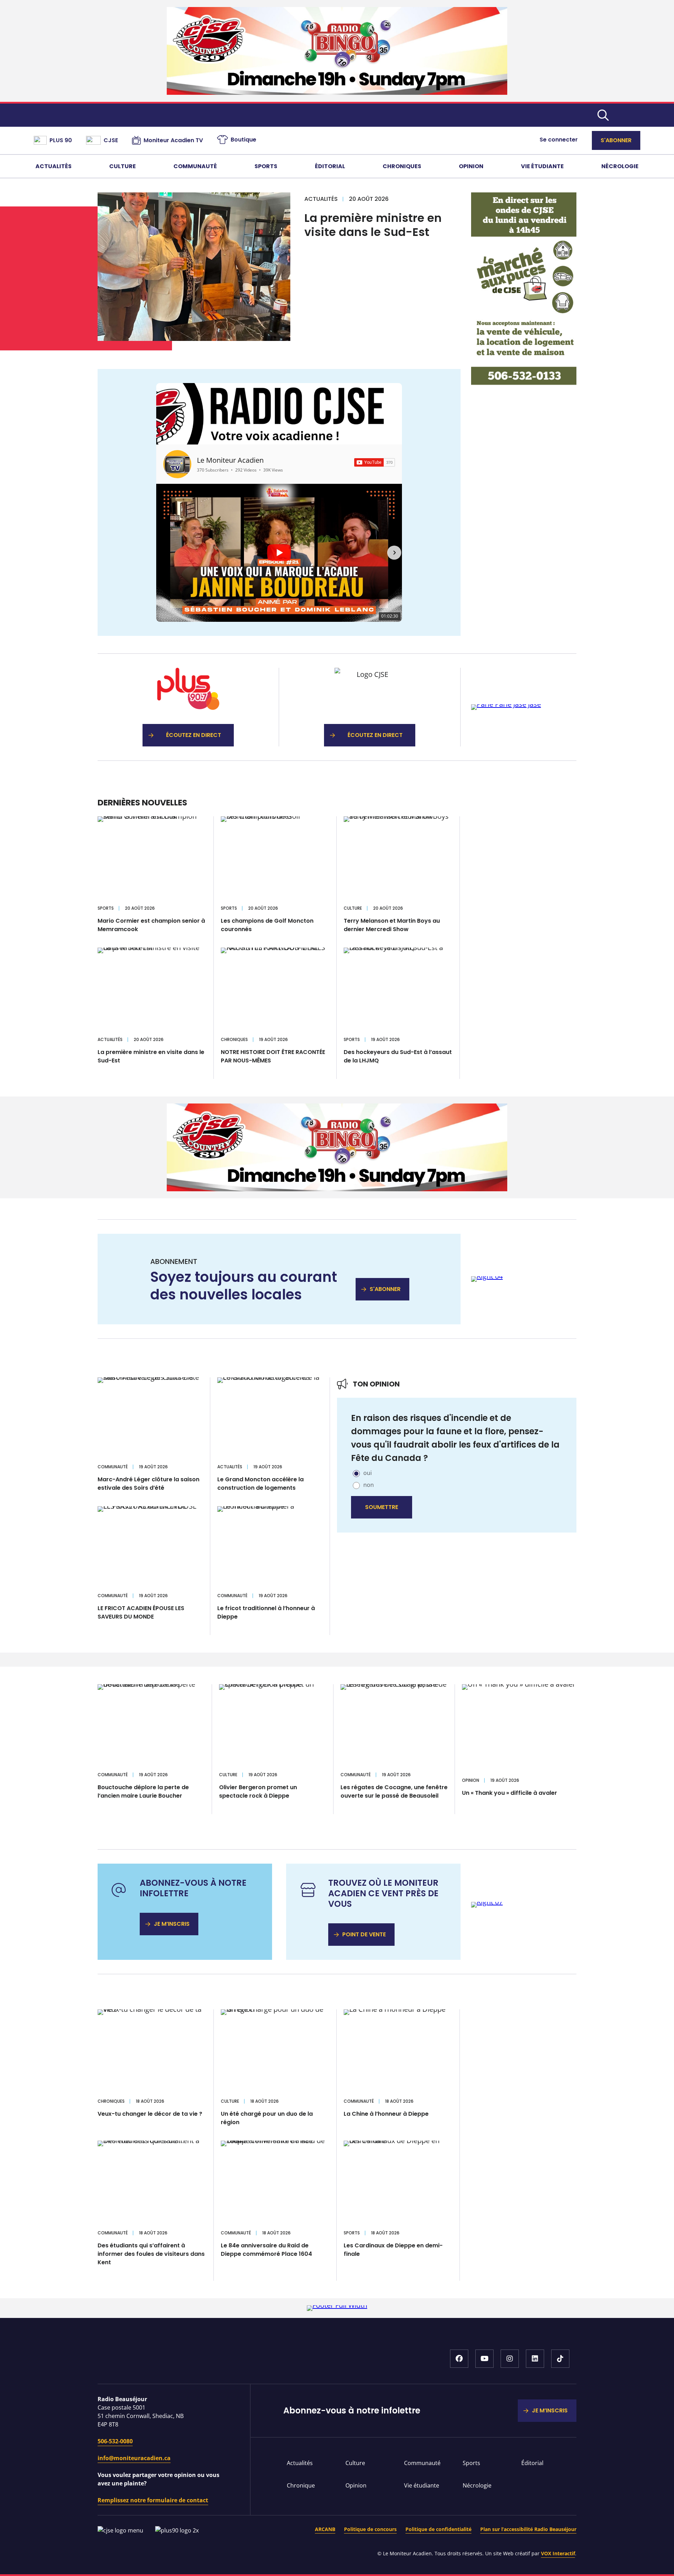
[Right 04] (487, 1276)
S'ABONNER (385, 1289)
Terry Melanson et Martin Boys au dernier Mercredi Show (392, 925)
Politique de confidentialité (438, 2529)
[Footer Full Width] (337, 2305)
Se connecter (559, 140)
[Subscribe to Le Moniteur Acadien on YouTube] (375, 462)
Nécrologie (620, 166)
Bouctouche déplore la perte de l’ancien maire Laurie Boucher (143, 1791)
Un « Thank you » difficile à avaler (510, 1793)
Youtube (484, 2359)
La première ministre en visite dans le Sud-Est (373, 225)
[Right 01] (524, 383)
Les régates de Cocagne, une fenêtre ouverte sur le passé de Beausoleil (394, 1791)
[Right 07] (487, 1902)
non (369, 1485)
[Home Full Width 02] (337, 1189)
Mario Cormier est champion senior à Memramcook (151, 925)
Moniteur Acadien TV (173, 140)
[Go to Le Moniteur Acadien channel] (177, 464)
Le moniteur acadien (337, 115)
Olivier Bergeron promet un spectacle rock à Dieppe (258, 1791)
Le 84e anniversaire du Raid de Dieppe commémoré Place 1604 (266, 2250)
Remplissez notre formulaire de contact (153, 2500)
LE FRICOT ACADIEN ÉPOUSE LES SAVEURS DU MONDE (141, 1612)
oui (368, 1473)
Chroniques (402, 166)
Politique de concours (370, 2529)
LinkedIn (535, 2359)
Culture (123, 166)
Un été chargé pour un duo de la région (267, 2118)
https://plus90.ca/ (188, 707)
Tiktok (560, 2359)
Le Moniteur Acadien (230, 460)
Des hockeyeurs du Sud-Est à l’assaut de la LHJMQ (398, 1056)
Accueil (192, 2362)
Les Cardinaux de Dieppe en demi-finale (393, 2250)
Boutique (243, 140)
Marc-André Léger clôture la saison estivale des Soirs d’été (148, 1484)
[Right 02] (506, 704)
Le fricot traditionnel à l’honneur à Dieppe (266, 1612)
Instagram (510, 2359)
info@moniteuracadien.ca (134, 2458)
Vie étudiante (542, 166)
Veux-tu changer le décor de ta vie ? (150, 2114)
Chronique (301, 2485)
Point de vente (364, 1934)
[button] (164, 553)
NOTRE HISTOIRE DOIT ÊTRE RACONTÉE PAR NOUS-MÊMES (273, 1056)
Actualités (54, 166)
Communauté (195, 166)
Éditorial (330, 166)
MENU (630, 115)
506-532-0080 (115, 2441)
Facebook (459, 2359)
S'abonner (616, 140)
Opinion (471, 166)
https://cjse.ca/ (370, 707)
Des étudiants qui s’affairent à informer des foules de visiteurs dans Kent (151, 2254)
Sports (266, 166)
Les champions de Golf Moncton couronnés (267, 925)
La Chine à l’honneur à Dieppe (386, 2114)
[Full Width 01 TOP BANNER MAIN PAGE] (337, 92)
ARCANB (325, 2529)
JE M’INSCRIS (172, 1924)
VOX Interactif (558, 2553)
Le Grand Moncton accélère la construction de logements (260, 1484)
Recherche (603, 115)
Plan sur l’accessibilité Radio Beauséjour (528, 2529)
